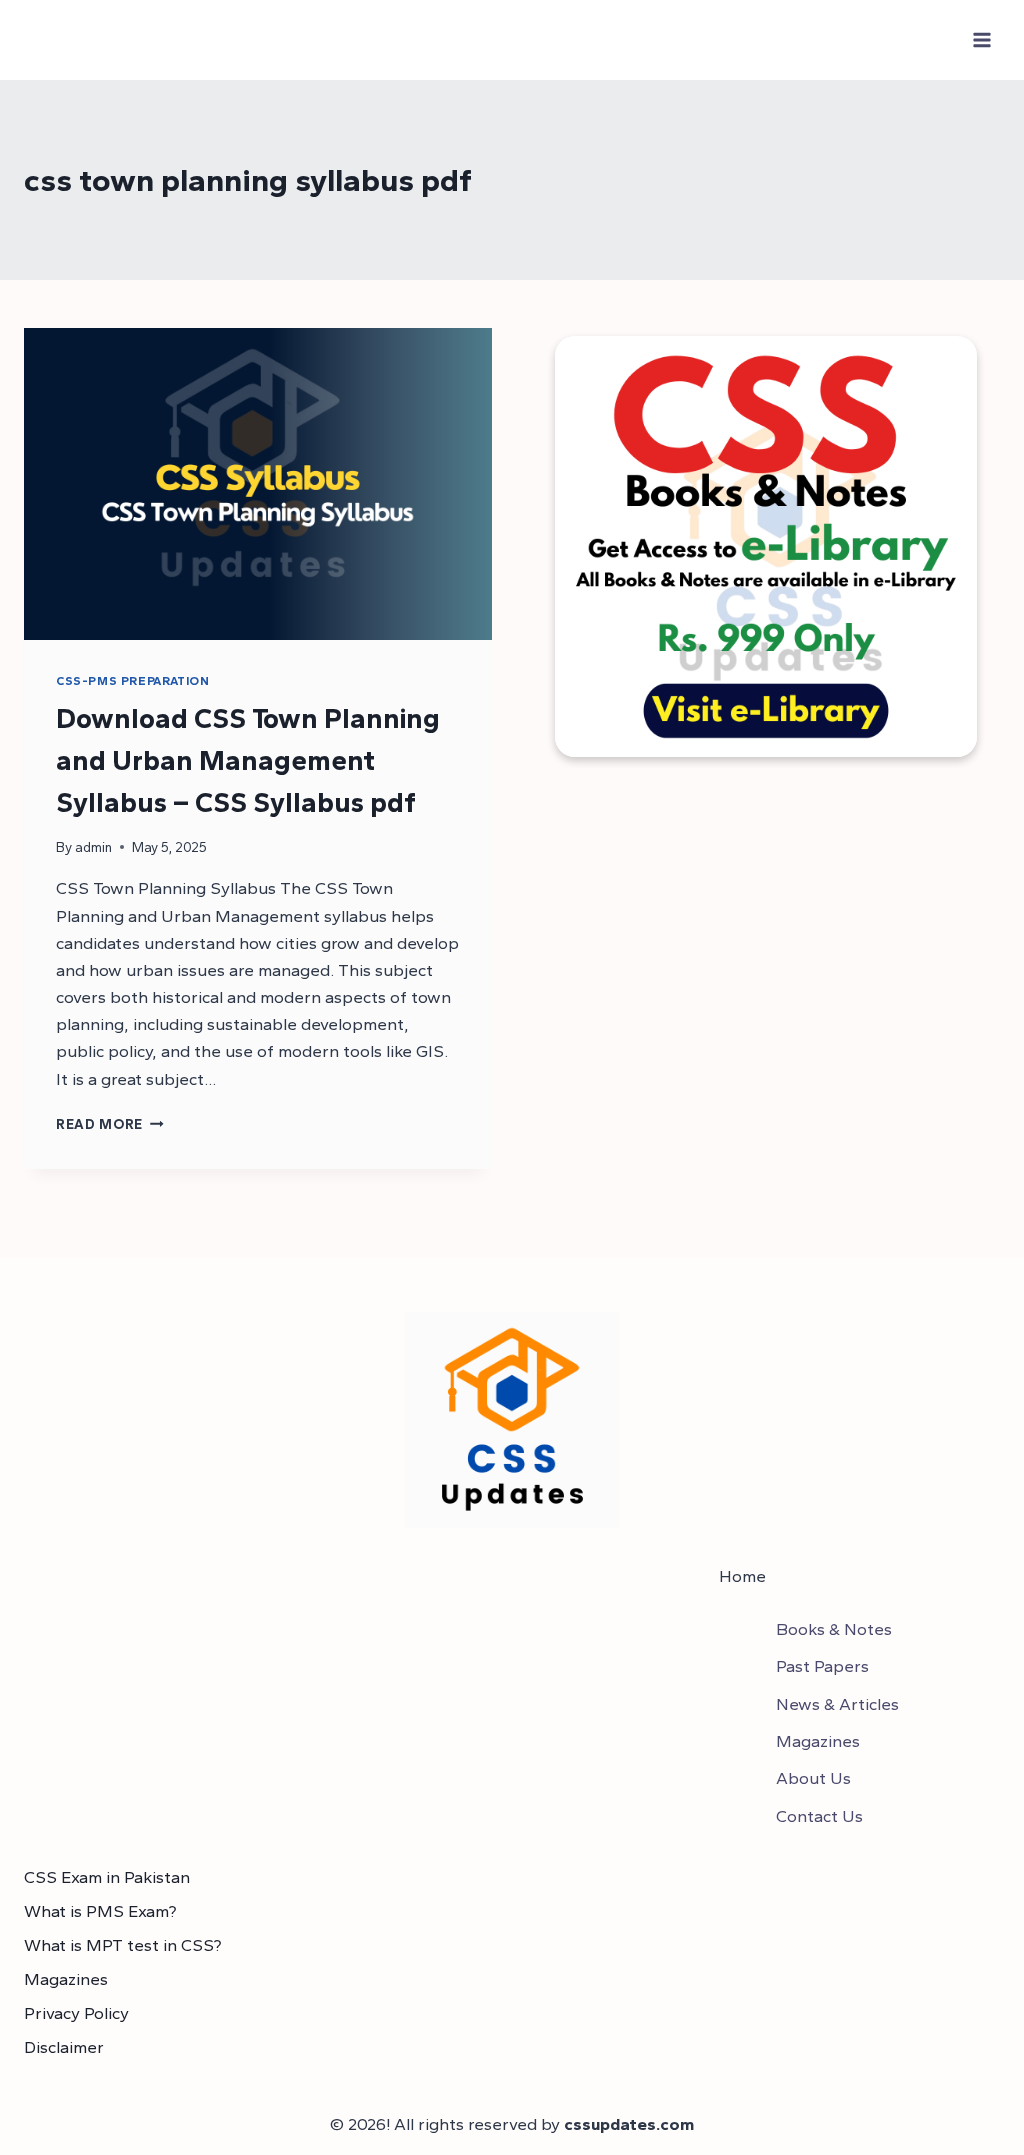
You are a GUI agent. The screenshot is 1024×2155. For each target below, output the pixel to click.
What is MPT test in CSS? (123, 1945)
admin (93, 847)
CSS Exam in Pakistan (107, 1877)
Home (742, 1576)
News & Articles (837, 1704)
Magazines (818, 1741)
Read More (110, 1124)
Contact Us (819, 1816)
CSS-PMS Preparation (132, 681)
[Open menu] (981, 39)
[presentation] (258, 484)
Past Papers (822, 1666)
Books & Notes (834, 1629)
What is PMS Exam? (100, 1911)
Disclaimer (64, 2047)
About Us (813, 1778)
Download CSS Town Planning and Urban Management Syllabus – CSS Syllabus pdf (248, 760)
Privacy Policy (76, 2013)
